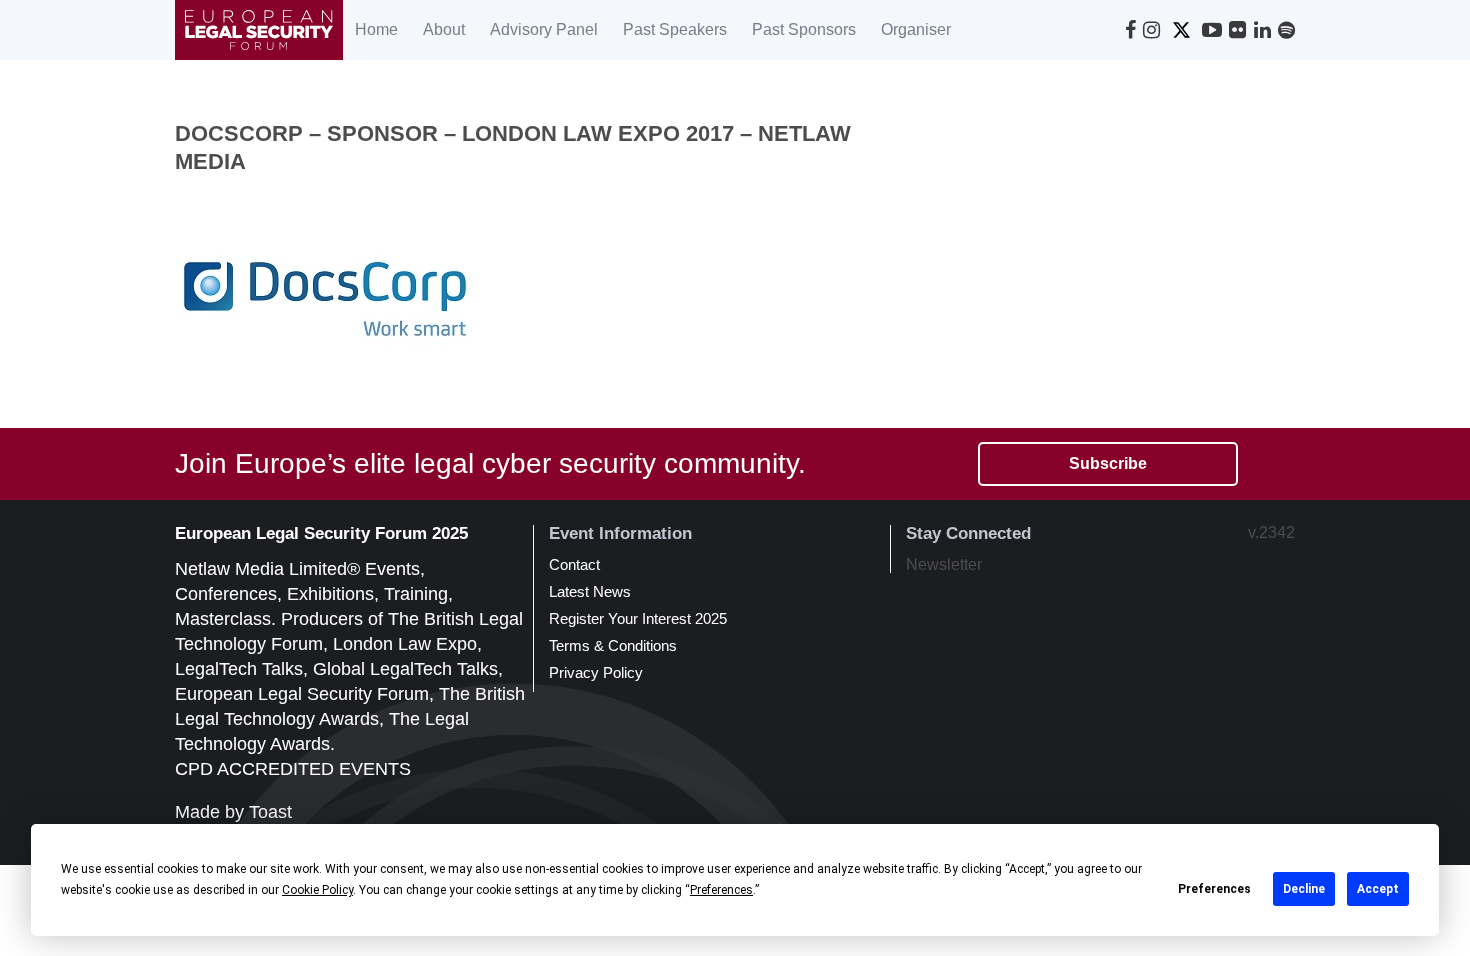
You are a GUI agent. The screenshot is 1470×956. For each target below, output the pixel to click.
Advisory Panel (544, 29)
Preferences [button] (721, 890)
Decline (1304, 889)
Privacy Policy (596, 672)
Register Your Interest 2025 (638, 618)
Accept (1378, 889)
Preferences (1214, 889)
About (444, 29)
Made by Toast (233, 812)
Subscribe (1108, 463)
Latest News (590, 591)
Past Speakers (675, 29)
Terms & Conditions (613, 645)
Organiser (916, 29)
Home (376, 29)
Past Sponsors (804, 29)
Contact (574, 564)
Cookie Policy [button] (317, 890)
